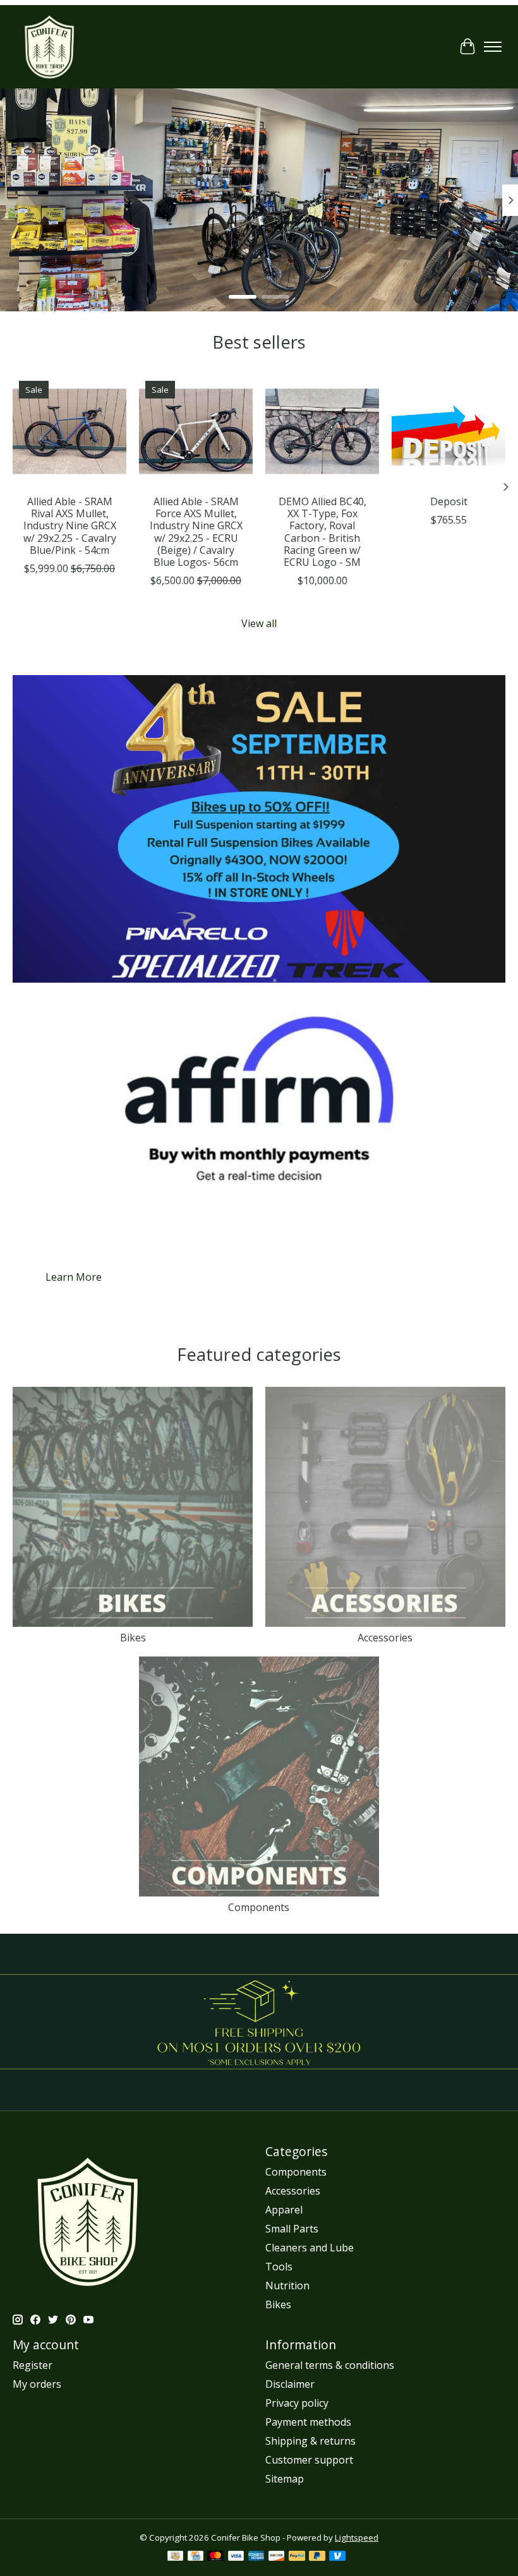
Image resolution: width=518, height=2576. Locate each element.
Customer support (309, 2460)
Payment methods (308, 2422)
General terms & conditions (330, 2365)
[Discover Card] (277, 2557)
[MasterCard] (215, 2557)
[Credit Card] (196, 2557)
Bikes (133, 1638)
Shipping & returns (310, 2441)
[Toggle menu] (493, 47)
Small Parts (292, 2229)
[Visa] (236, 2557)
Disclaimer (290, 2384)
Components (259, 1907)
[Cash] (175, 2557)
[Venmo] (337, 2557)
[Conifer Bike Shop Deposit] (449, 431)
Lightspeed (357, 2537)
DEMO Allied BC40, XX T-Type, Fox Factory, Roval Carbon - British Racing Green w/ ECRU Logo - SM (322, 532)
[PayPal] (297, 2557)
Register (33, 2365)
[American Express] (256, 2557)
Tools (279, 2267)
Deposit (449, 501)
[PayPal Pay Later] (317, 2557)
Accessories (385, 1638)
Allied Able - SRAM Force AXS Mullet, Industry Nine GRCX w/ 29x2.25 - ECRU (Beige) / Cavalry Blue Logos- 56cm (196, 532)
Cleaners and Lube (310, 2248)
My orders (37, 2384)
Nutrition (287, 2285)
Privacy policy (297, 2403)
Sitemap (285, 2479)
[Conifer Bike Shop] (51, 47)
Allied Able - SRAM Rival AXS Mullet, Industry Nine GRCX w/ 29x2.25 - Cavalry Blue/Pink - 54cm (70, 526)
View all (259, 623)
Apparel (284, 2210)
